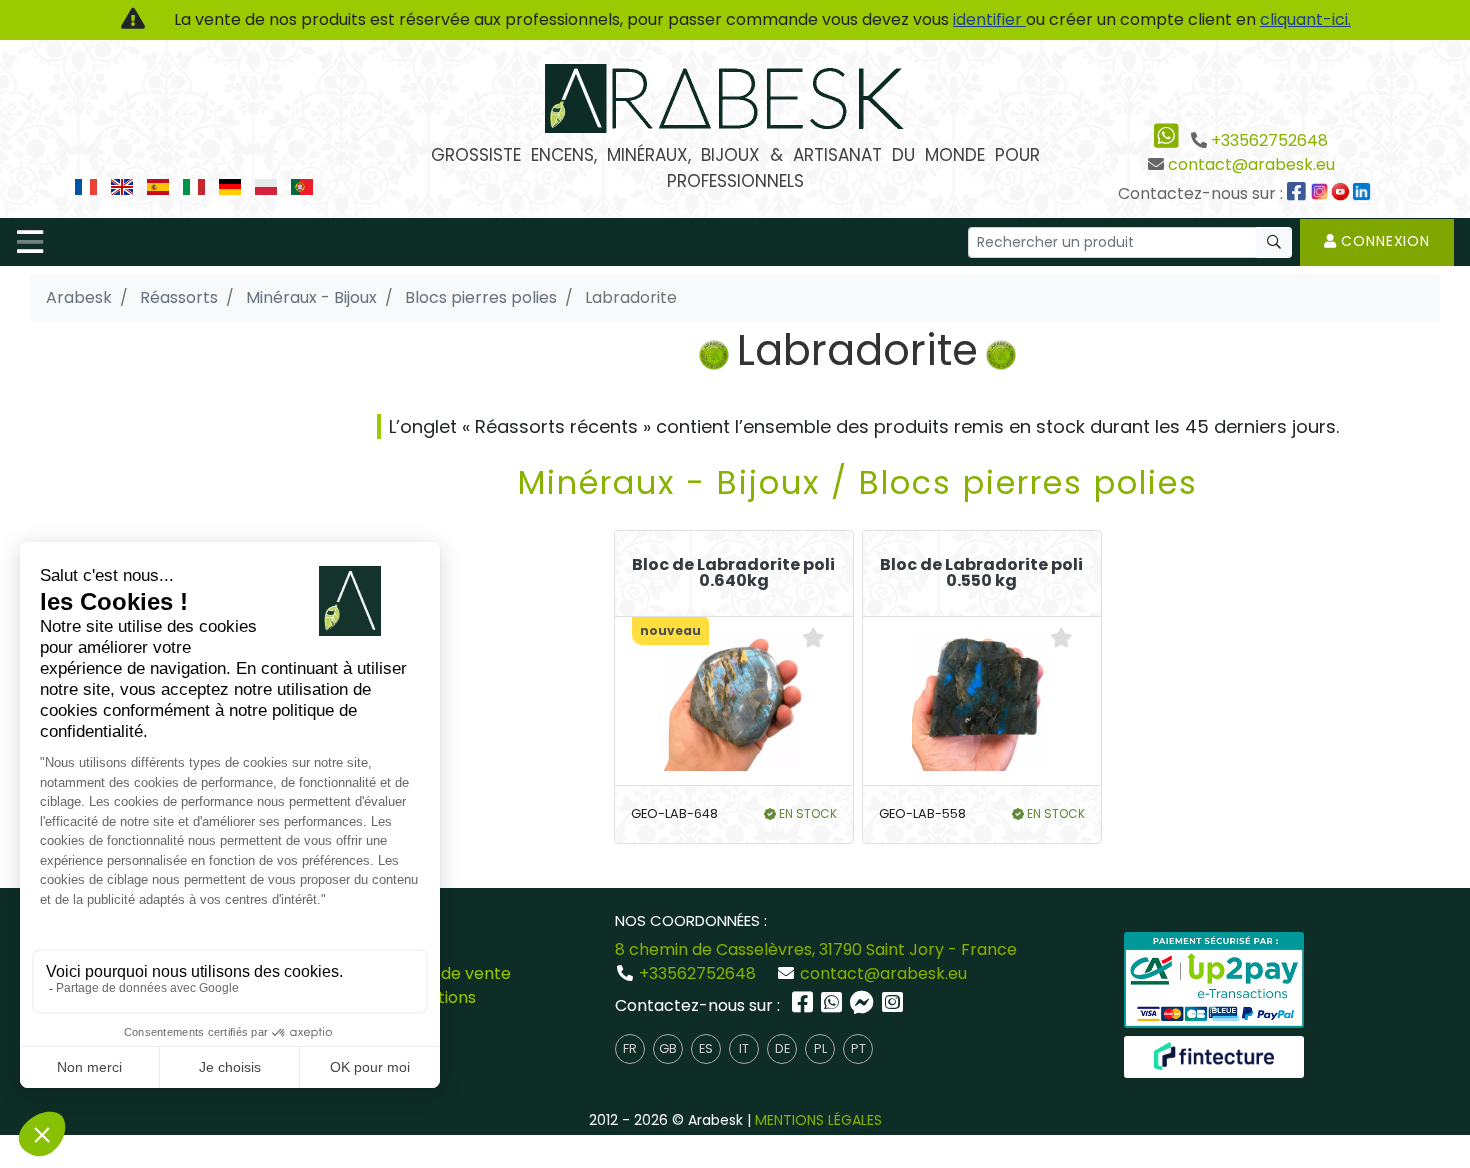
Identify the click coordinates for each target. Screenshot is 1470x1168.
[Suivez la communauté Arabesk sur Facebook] (1298, 193)
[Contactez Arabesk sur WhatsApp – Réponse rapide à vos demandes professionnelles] (833, 1005)
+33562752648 (1269, 140)
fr (630, 1048)
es (706, 1048)
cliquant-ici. (1305, 19)
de (782, 1048)
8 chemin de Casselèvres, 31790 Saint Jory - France (816, 949)
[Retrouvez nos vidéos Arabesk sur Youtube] (1343, 193)
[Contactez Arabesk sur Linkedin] (1364, 193)
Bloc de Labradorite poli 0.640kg (733, 573)
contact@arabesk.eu (1251, 164)
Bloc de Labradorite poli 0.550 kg (981, 573)
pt (858, 1048)
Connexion (1383, 241)
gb (668, 1048)
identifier (989, 19)
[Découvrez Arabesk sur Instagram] (1322, 193)
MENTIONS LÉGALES (818, 1120)
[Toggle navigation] (30, 242)
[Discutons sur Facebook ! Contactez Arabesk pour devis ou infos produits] (864, 1005)
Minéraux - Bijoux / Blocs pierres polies (858, 482)
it (744, 1048)
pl (820, 1048)
